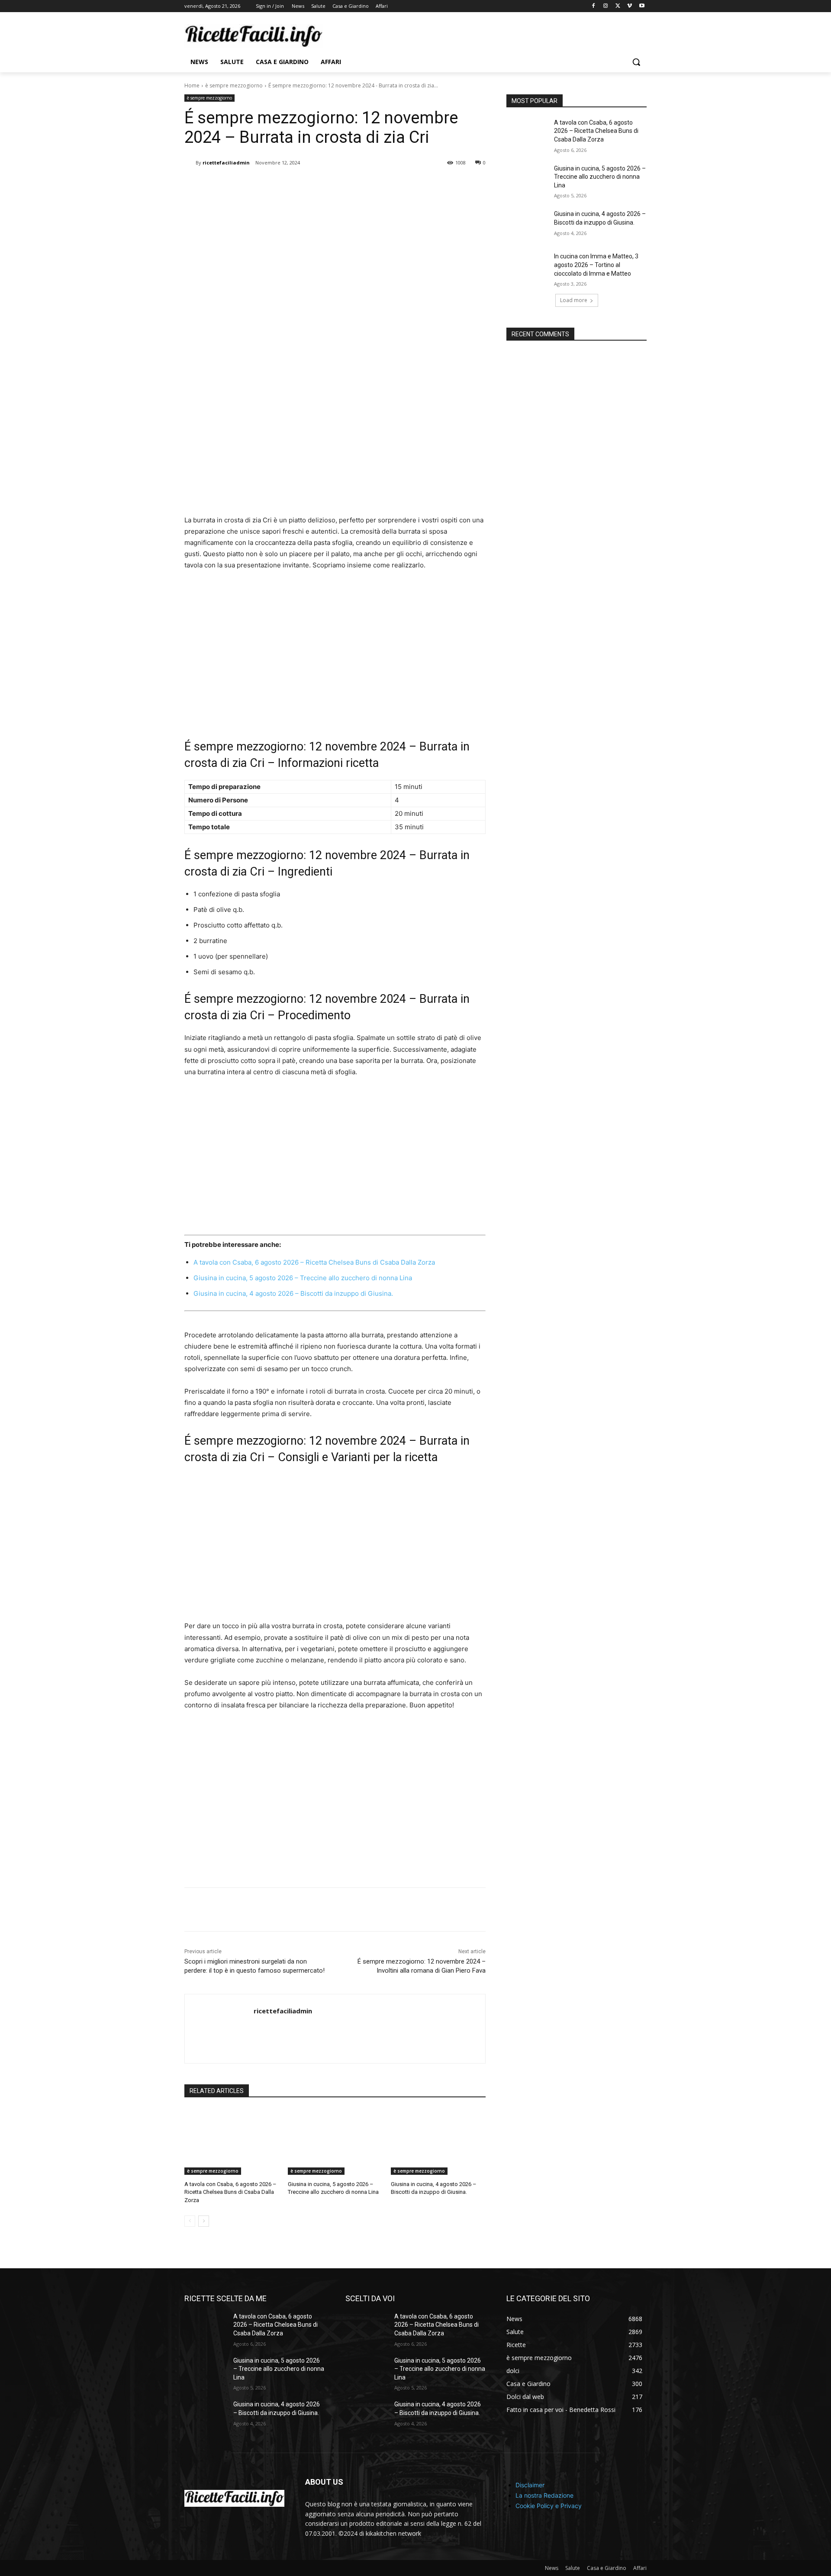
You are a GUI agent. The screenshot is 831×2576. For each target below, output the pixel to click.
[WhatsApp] (306, 185)
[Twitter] (618, 6)
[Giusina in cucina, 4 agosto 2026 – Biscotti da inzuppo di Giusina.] (438, 2142)
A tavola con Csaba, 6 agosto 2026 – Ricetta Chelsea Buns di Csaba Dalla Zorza (314, 1262)
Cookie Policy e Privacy (549, 2506)
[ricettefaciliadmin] (190, 163)
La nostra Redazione (544, 2495)
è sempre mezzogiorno (234, 85)
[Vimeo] (630, 6)
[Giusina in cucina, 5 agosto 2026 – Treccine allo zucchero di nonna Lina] (335, 2142)
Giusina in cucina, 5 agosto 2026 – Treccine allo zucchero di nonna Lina (303, 1278)
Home (192, 85)
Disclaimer (530, 2485)
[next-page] (204, 2221)
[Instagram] (606, 6)
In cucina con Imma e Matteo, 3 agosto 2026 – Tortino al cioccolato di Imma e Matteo (596, 265)
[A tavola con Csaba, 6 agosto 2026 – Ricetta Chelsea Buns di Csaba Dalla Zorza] (232, 2142)
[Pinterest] (287, 185)
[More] (327, 185)
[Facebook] (594, 6)
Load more (574, 300)
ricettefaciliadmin (226, 163)
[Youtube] (642, 6)
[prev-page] (190, 2221)
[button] (636, 62)
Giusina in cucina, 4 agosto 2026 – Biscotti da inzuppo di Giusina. (293, 1293)
